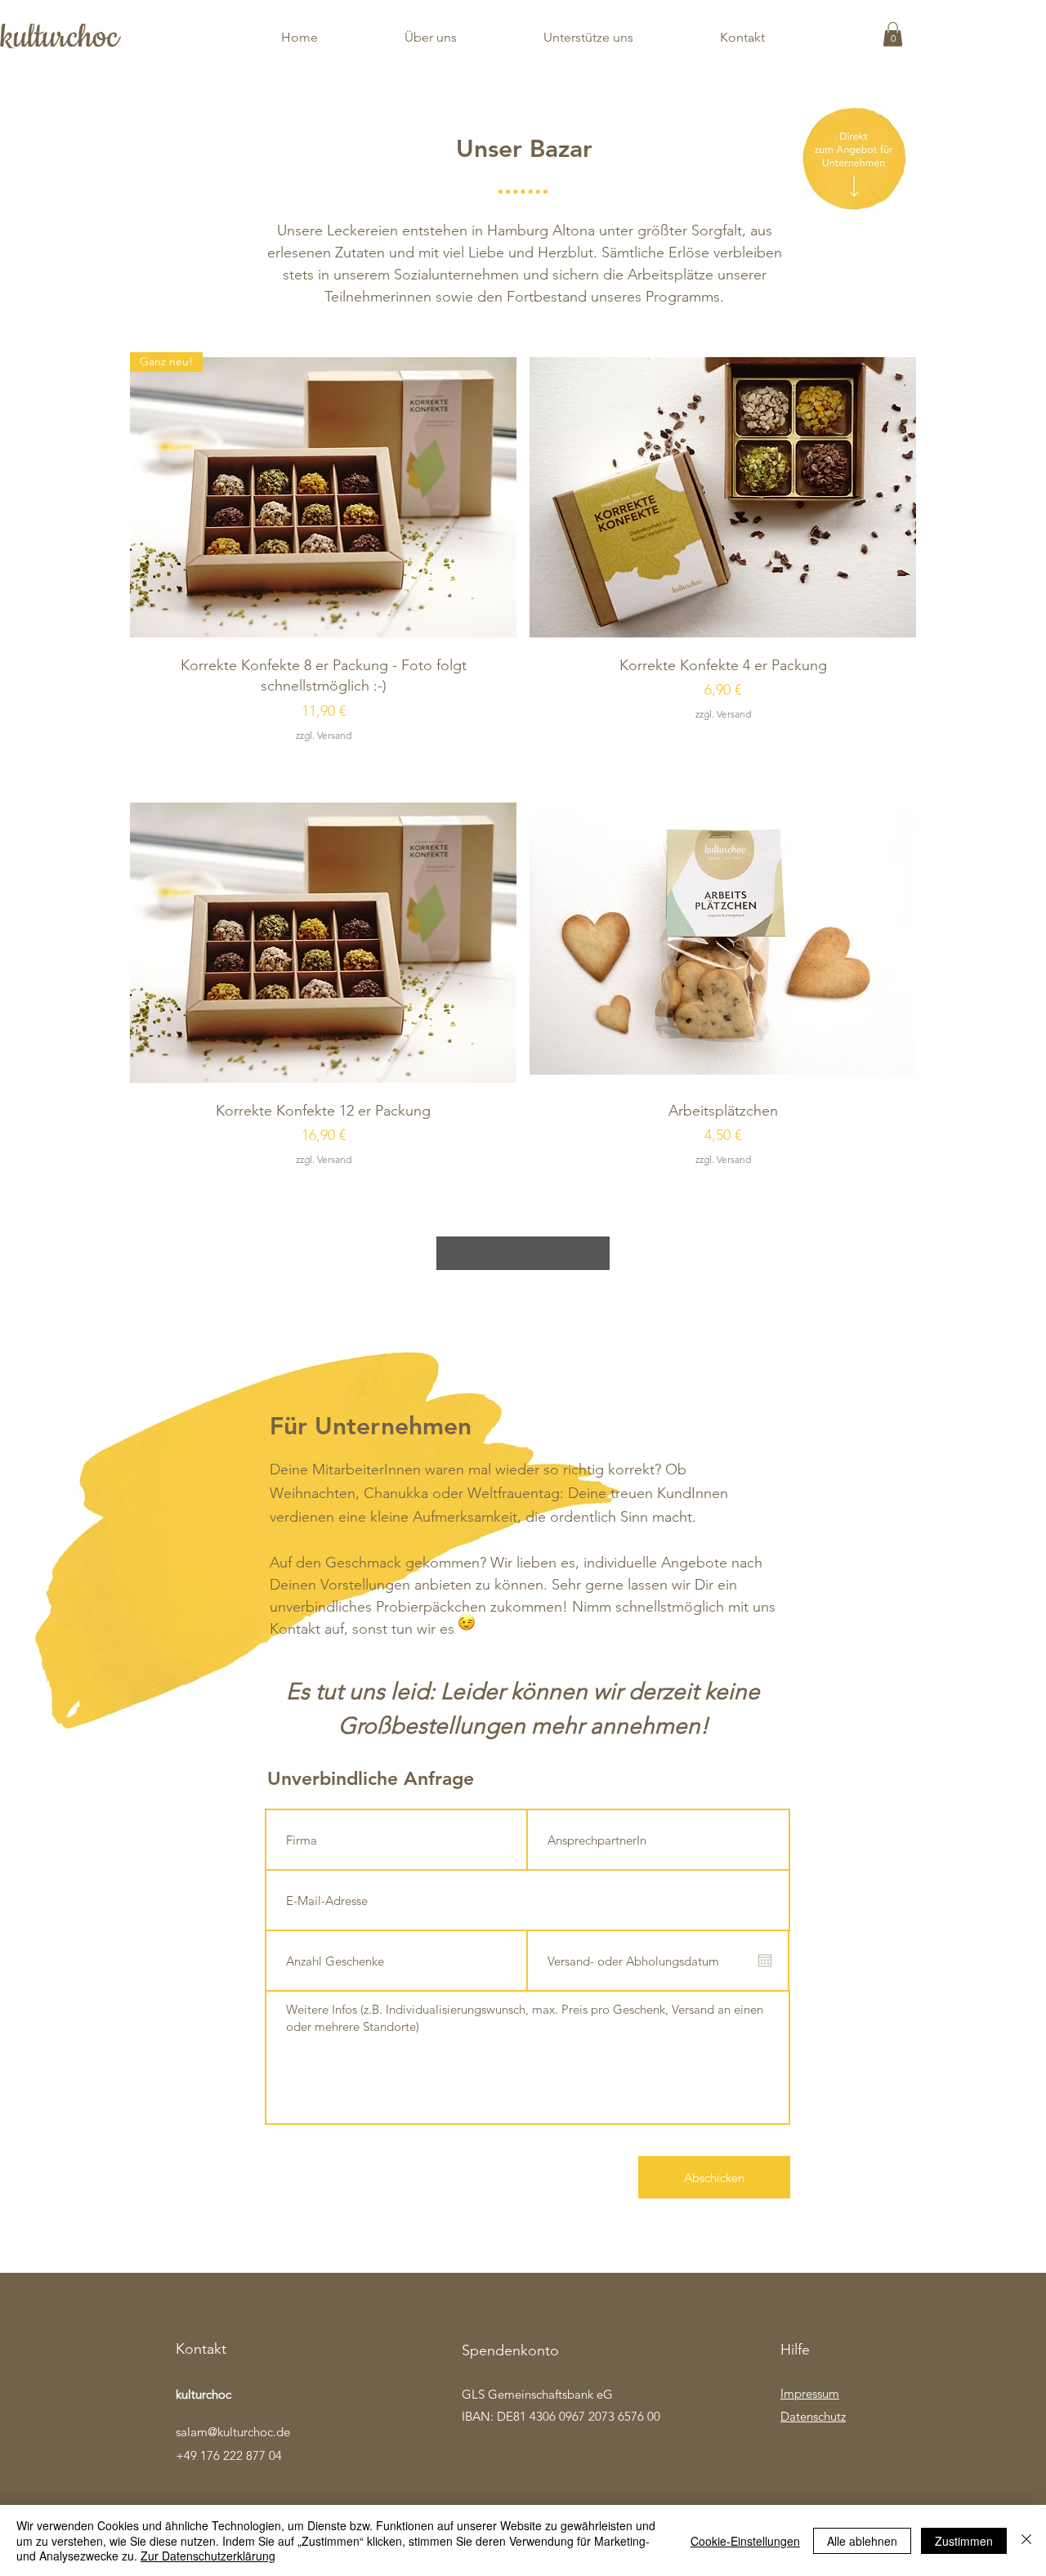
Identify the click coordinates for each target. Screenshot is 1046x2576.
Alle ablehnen (862, 2541)
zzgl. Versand (324, 735)
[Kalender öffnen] (765, 1961)
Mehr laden (523, 1253)
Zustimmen (964, 2541)
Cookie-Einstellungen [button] (745, 2541)
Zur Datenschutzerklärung (208, 2556)
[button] (893, 34)
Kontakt (201, 2349)
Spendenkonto (510, 2350)
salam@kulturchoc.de (233, 2432)
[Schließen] (1026, 2540)
